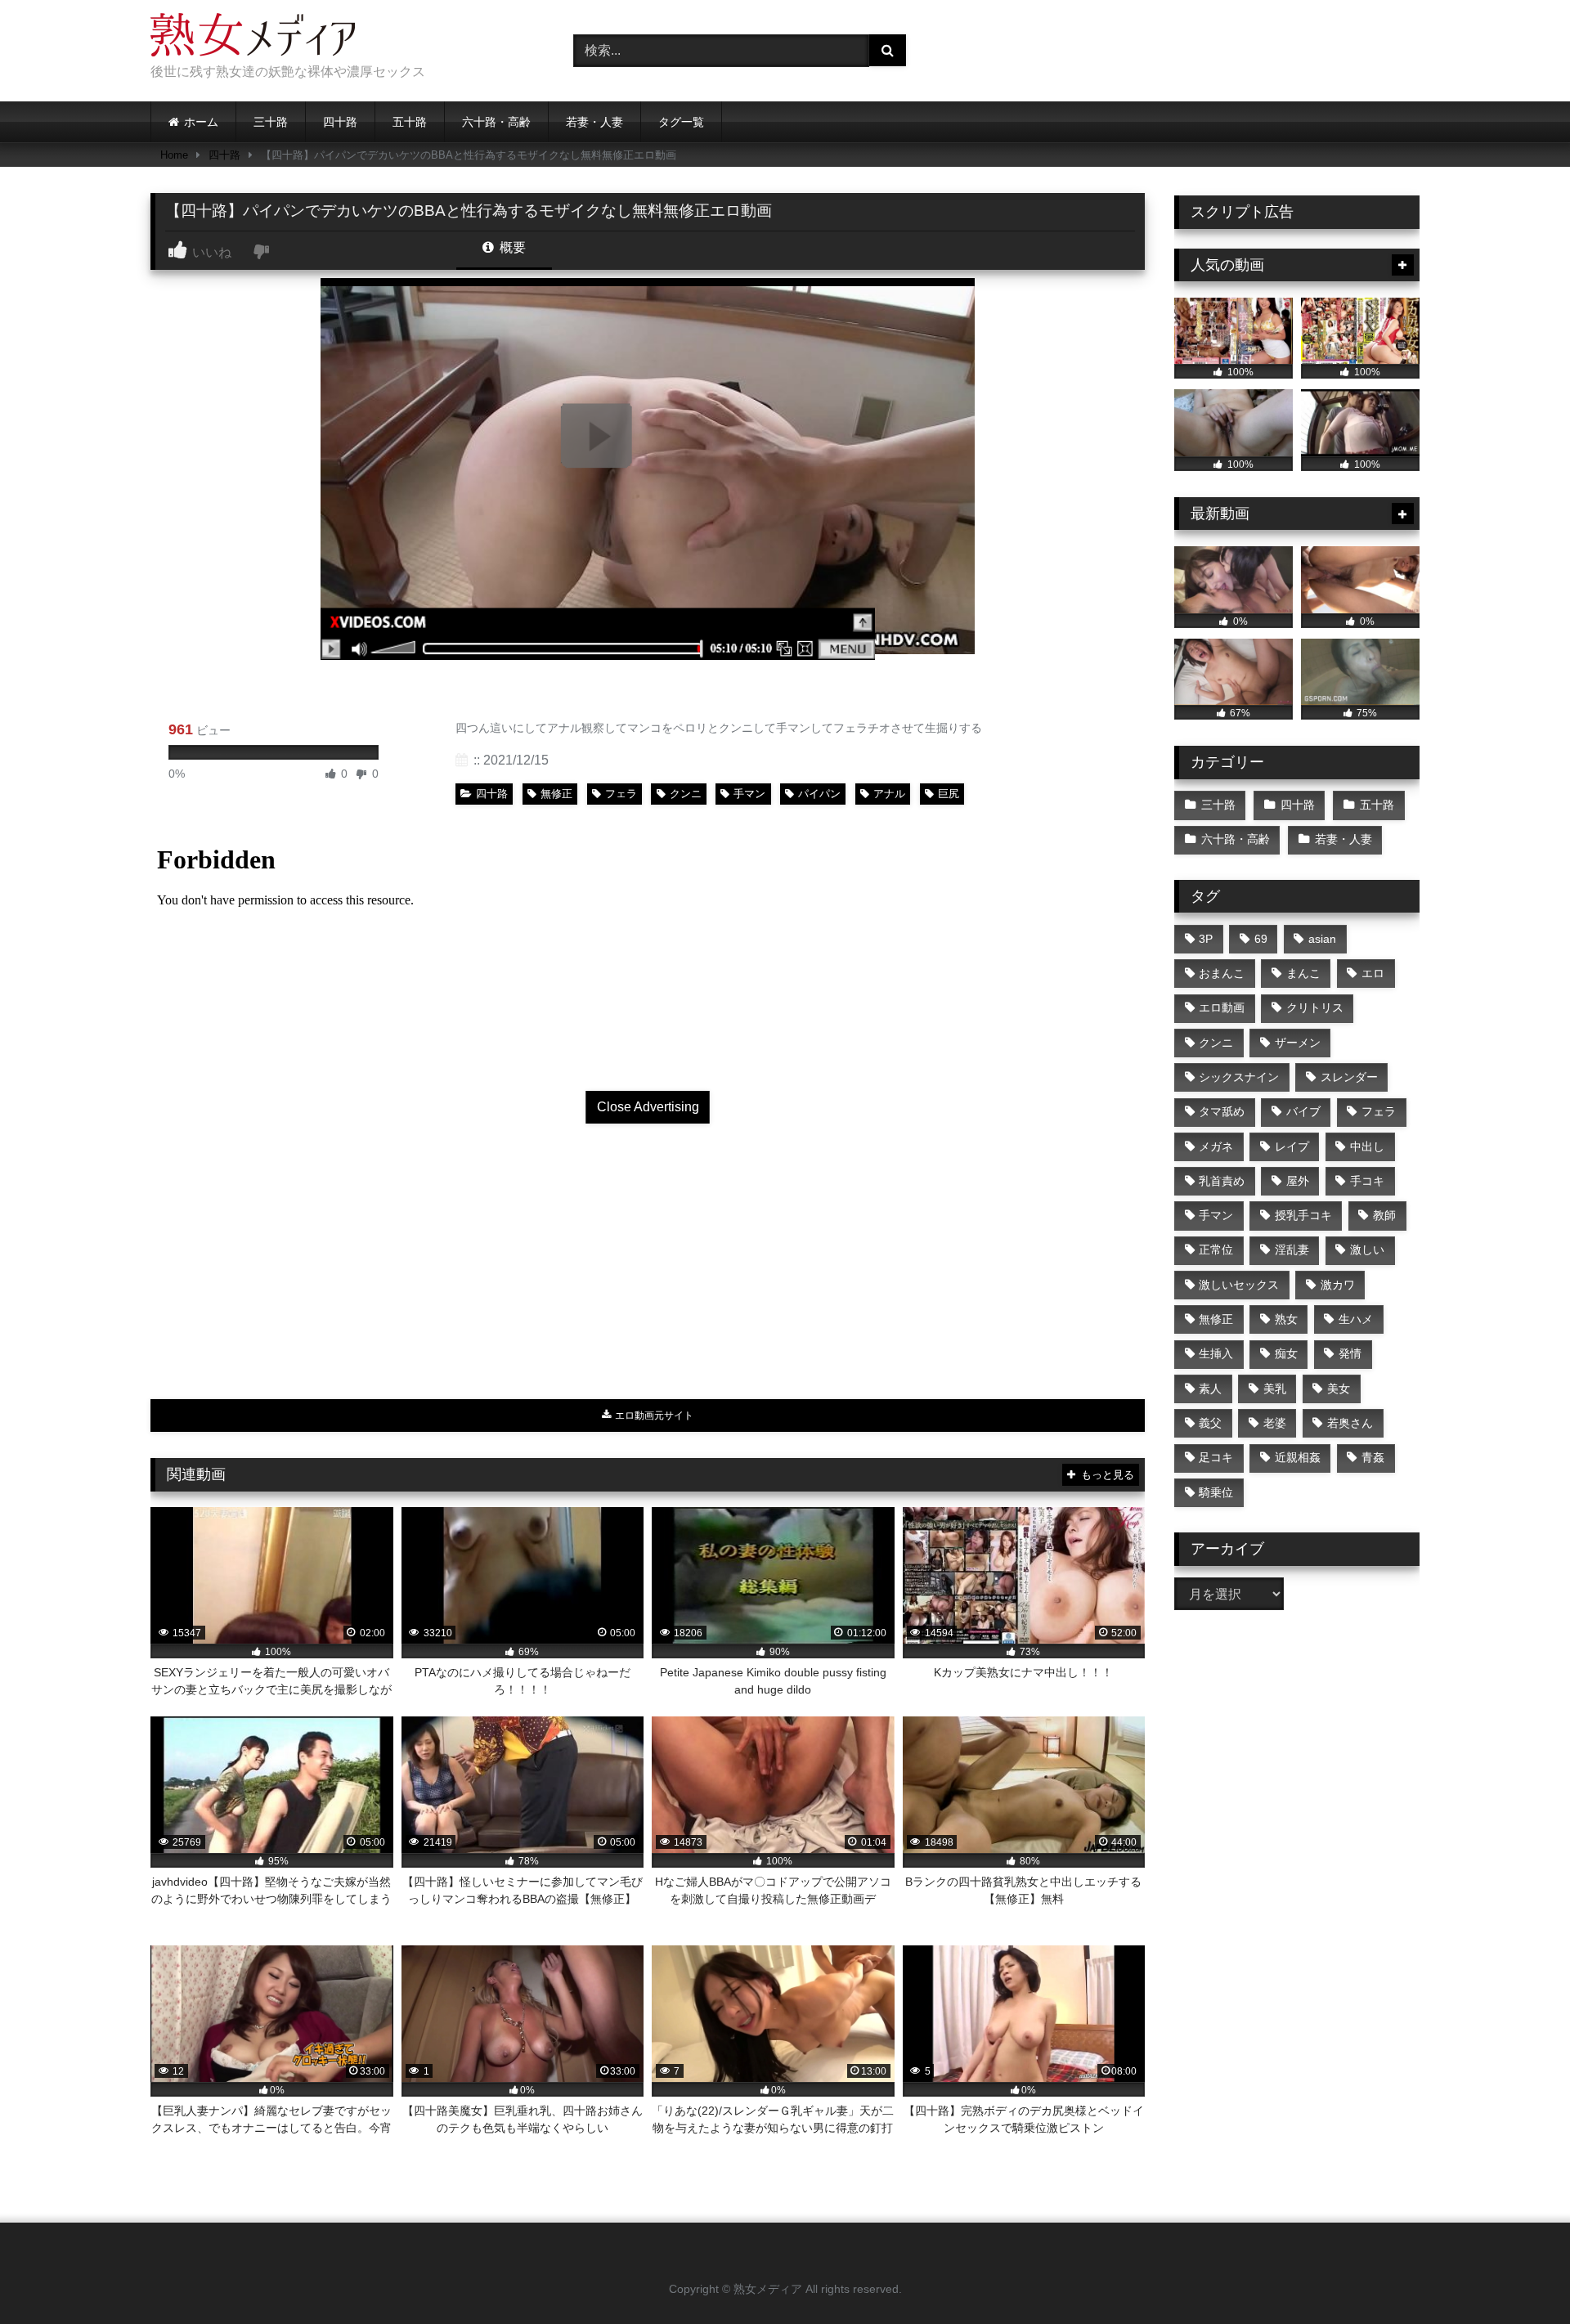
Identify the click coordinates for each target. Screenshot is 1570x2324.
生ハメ (1356, 1319)
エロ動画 (1222, 1007)
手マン (749, 794)
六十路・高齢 (496, 122)
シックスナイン (1239, 1077)
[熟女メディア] (253, 38)
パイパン (819, 794)
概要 (511, 247)
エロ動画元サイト (653, 1415)
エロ (1373, 973)
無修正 (556, 794)
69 (1261, 939)
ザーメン (1298, 1043)
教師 (1384, 1215)
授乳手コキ (1303, 1215)
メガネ (1216, 1146)
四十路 (340, 122)
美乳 (1275, 1389)
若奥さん (1350, 1423)
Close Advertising (648, 1107)
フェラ (621, 794)
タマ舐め (1222, 1111)
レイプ (1292, 1146)
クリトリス (1315, 1007)
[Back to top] (1519, 2275)
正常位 (1216, 1249)
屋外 (1298, 1181)
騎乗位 (1216, 1492)
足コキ (1216, 1457)
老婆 (1275, 1423)
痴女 (1286, 1353)
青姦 (1373, 1457)
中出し (1367, 1146)
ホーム (201, 122)
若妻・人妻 (594, 122)
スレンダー (1349, 1077)
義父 (1210, 1423)
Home (174, 155)
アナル (889, 794)
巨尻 (949, 794)
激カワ (1338, 1285)
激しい (1367, 1249)
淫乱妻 (1292, 1249)
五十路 (410, 122)
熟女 (1286, 1319)
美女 (1339, 1389)
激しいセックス (1239, 1285)
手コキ (1367, 1181)
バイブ (1303, 1111)
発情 (1350, 1353)
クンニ (686, 794)
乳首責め (1222, 1181)
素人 (1210, 1389)
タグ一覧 (681, 122)
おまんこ (1222, 973)
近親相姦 (1298, 1457)
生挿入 (1216, 1353)
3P (1206, 939)
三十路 (271, 122)
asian (1322, 939)
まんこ (1303, 973)
